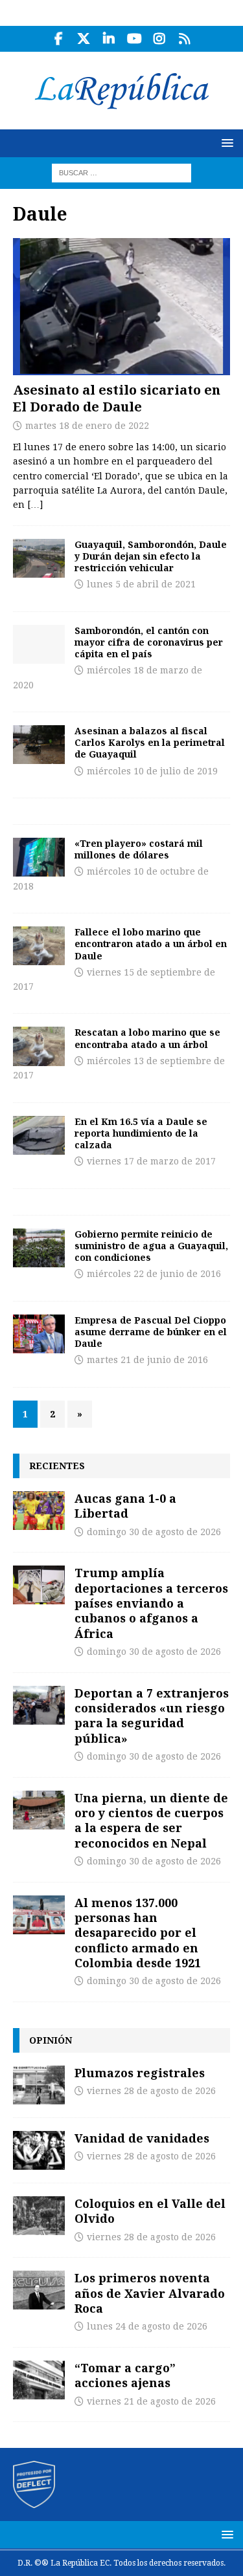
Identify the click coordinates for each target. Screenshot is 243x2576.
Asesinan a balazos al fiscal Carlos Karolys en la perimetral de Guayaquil (150, 742)
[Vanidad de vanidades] (39, 2150)
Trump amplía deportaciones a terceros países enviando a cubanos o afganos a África (151, 1603)
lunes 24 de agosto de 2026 (147, 2326)
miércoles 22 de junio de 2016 (154, 1274)
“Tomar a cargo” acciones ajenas (125, 2375)
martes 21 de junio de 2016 (147, 1360)
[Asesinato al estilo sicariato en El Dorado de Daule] (121, 307)
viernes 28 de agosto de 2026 (151, 2091)
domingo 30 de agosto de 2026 (154, 1532)
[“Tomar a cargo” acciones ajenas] (39, 2380)
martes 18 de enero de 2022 (87, 426)
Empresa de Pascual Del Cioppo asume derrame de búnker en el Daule (151, 1332)
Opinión (51, 2040)
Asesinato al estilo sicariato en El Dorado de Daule (117, 398)
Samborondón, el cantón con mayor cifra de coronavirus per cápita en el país (149, 642)
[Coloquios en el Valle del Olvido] (39, 2216)
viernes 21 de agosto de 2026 (151, 2401)
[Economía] (39, 857)
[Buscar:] (121, 172)
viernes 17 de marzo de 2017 (151, 1161)
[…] (35, 505)
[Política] (39, 558)
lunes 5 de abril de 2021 (141, 584)
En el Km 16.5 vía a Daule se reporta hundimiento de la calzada (141, 1133)
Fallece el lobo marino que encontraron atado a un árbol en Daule (151, 944)
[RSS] (185, 39)
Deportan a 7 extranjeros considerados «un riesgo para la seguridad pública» (152, 1716)
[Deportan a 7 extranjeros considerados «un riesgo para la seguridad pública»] (39, 1705)
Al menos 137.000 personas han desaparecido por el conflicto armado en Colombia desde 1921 (138, 1933)
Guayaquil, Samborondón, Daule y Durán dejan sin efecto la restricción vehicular (151, 556)
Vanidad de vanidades (142, 2138)
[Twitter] (84, 39)
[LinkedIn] (109, 39)
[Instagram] (160, 39)
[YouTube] (134, 39)
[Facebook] (59, 39)
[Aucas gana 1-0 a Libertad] (39, 1511)
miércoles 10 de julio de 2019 (152, 771)
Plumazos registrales (140, 2073)
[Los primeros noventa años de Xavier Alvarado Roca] (39, 2290)
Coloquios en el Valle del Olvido (150, 2211)
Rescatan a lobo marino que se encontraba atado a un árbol (147, 1038)
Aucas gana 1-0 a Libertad (125, 1506)
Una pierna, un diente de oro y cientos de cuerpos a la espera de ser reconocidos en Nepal (151, 1820)
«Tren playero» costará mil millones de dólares (139, 849)
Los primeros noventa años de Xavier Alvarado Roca (150, 2293)
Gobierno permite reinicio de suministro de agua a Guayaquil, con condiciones (151, 1246)
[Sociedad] (39, 745)
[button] (225, 143)
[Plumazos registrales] (39, 2085)
